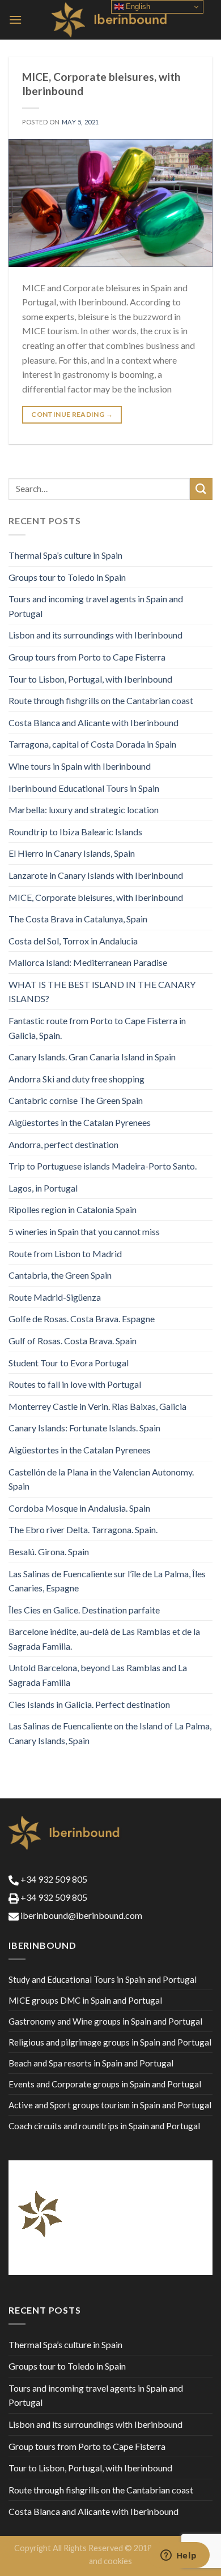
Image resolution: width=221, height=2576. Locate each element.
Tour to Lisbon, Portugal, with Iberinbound (90, 679)
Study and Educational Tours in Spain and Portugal (103, 1979)
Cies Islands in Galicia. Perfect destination (89, 1704)
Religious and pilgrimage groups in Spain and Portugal (110, 2042)
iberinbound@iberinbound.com (80, 1915)
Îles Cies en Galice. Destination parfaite (84, 1610)
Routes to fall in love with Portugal (75, 1384)
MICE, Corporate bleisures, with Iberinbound (96, 897)
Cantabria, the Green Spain (60, 1275)
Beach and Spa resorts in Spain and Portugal (91, 2063)
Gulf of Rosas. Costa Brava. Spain (73, 1341)
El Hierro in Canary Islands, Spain (72, 853)
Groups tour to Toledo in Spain (67, 577)
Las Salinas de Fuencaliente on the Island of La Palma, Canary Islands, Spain (110, 1733)
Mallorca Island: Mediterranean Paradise (88, 962)
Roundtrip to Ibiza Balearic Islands (75, 832)
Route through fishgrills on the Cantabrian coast (101, 700)
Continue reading (72, 414)
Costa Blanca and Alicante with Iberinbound (93, 722)
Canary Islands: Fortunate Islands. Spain (84, 1428)
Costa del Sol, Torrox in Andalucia (73, 941)
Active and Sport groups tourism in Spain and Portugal (110, 2105)
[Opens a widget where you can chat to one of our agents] (178, 2556)
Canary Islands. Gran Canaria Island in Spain (92, 1057)
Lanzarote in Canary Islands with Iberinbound (96, 875)
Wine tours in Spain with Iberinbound (80, 766)
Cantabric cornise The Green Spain (76, 1100)
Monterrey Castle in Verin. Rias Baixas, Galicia (97, 1406)
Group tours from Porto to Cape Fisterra (87, 657)
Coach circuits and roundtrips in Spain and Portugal (104, 2126)
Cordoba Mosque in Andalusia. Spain (79, 1508)
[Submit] (201, 489)
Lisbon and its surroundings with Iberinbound (95, 635)
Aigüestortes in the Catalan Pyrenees (80, 1122)
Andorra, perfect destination (63, 1144)
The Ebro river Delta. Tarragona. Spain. (83, 1529)
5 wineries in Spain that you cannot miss (84, 1231)
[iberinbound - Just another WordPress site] (111, 20)
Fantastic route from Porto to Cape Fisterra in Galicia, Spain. (97, 1028)
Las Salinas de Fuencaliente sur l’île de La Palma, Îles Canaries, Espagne (107, 1581)
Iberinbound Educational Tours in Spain (84, 788)
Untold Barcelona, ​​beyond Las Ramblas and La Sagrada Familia (98, 1675)
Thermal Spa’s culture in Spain (65, 555)
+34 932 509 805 (53, 1879)
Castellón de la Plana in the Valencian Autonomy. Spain (101, 1479)
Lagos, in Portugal (43, 1188)
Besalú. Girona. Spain (49, 1552)
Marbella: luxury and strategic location (84, 810)
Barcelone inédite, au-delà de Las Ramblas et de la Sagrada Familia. (104, 1639)
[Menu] (15, 20)
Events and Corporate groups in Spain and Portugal (105, 2084)
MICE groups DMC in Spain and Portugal (85, 2000)
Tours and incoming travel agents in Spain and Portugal (96, 606)
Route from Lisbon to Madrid (65, 1254)
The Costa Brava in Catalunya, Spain (78, 919)
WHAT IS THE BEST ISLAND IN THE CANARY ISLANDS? (102, 992)
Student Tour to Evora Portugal (69, 1363)
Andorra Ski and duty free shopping (76, 1079)
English (137, 7)
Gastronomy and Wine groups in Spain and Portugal (105, 2021)
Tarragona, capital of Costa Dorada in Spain (92, 744)
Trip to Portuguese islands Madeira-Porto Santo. (103, 1166)
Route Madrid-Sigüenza (55, 1297)
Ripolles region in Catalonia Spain (73, 1209)
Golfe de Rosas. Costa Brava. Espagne (82, 1319)
